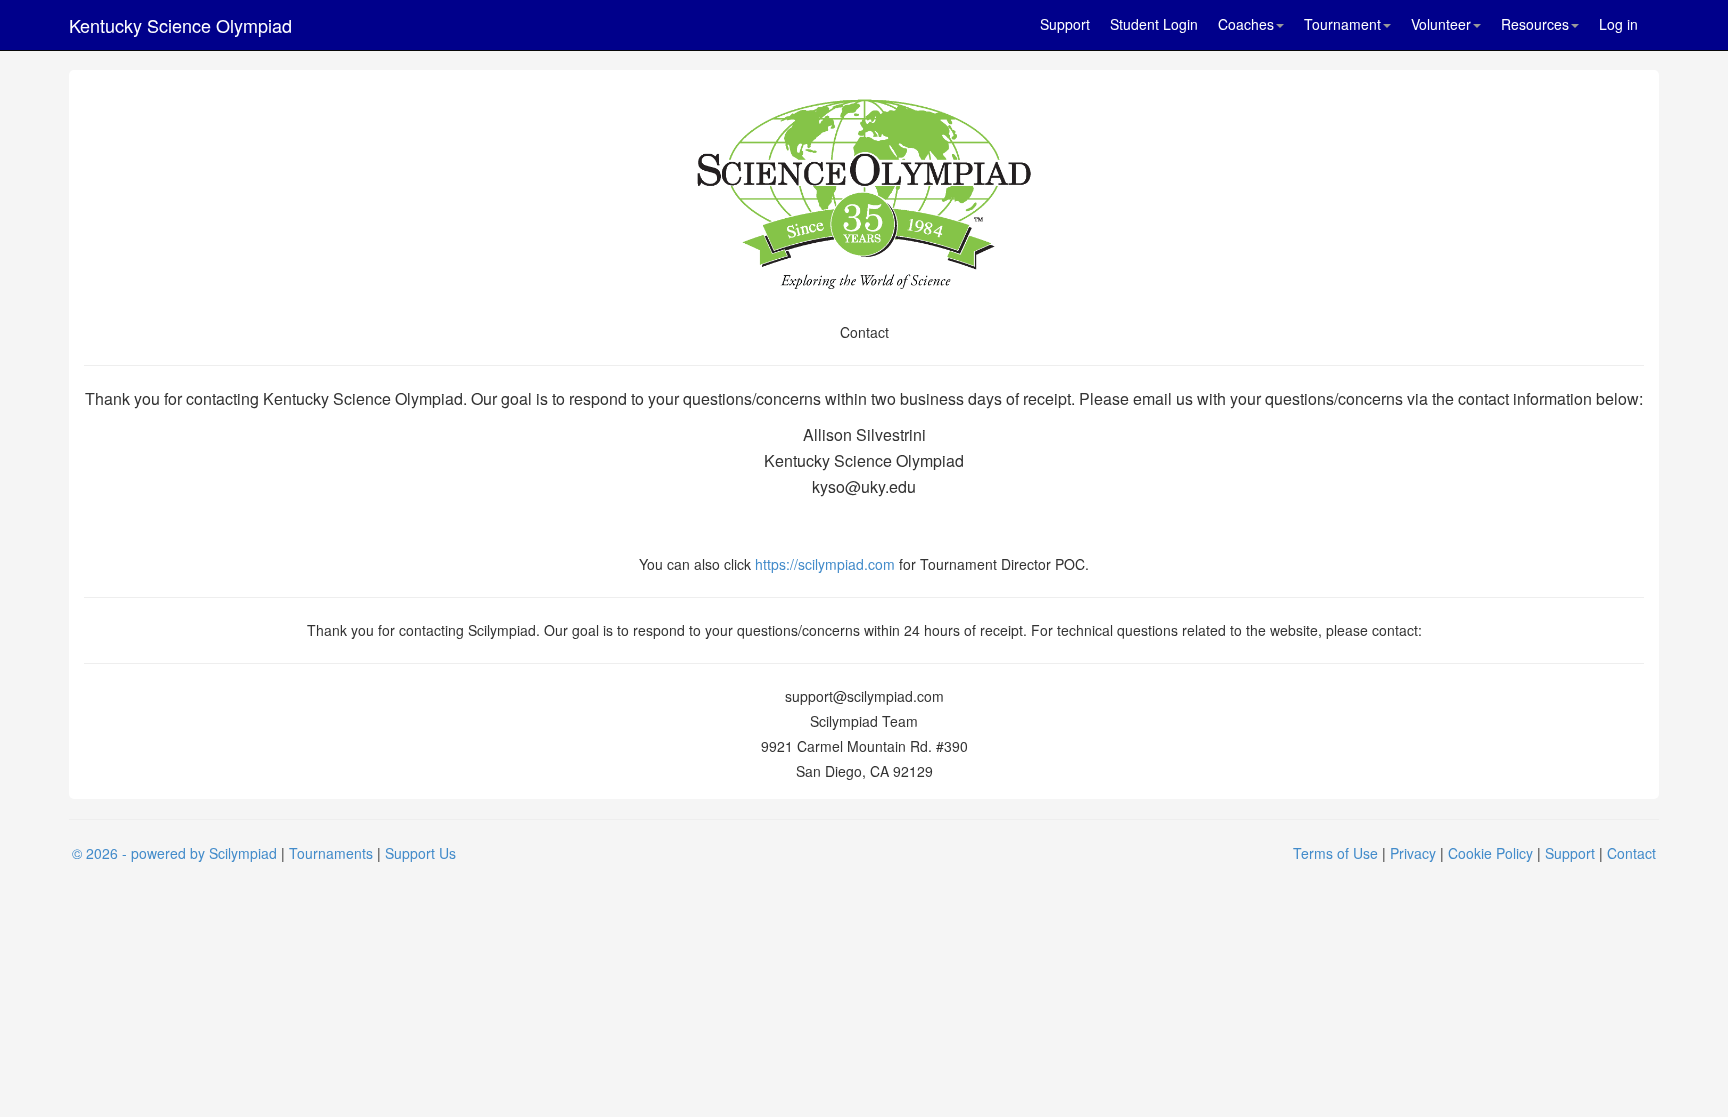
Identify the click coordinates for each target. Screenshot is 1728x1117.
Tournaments (331, 853)
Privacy (1413, 853)
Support (1065, 24)
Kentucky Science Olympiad (180, 25)
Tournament (1342, 24)
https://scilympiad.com (825, 564)
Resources (1535, 24)
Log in (1618, 24)
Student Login (1154, 24)
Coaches (1246, 24)
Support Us (420, 853)
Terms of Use (1335, 853)
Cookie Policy (1490, 853)
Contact (1631, 853)
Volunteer (1441, 24)
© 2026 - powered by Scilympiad (174, 853)
